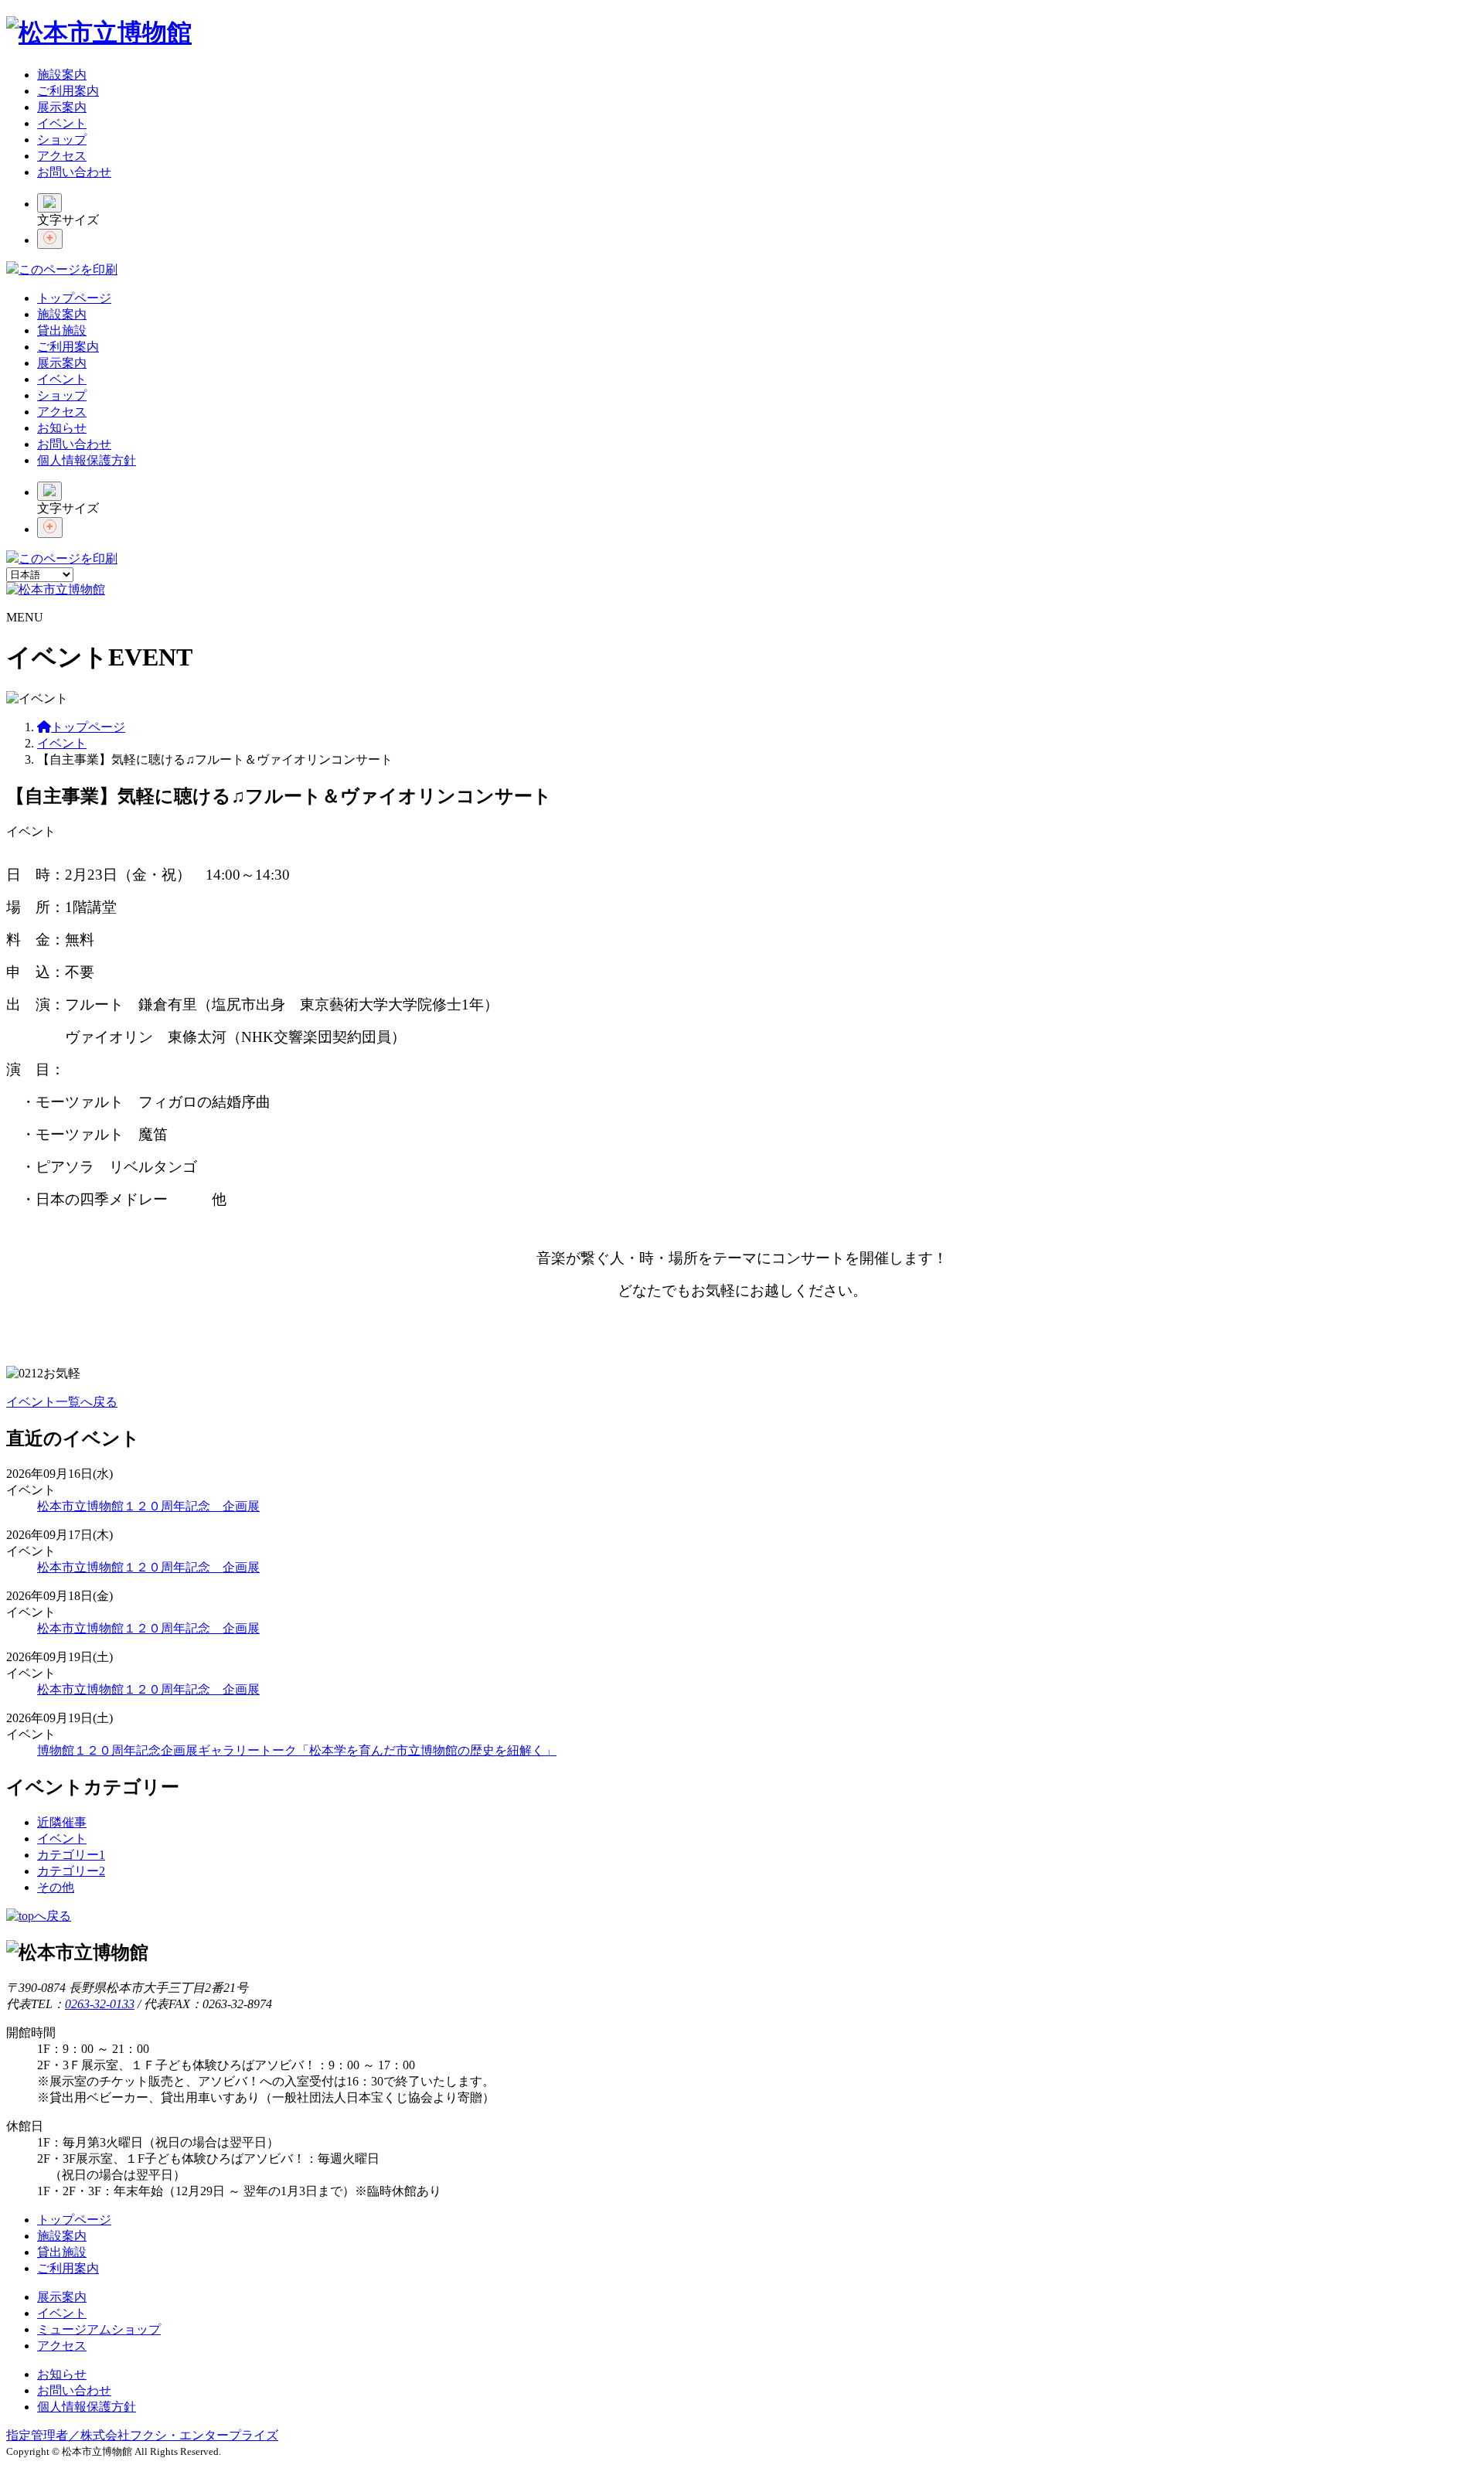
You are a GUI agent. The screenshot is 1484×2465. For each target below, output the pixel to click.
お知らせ (62, 428)
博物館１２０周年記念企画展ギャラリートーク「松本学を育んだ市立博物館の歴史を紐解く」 (297, 1750)
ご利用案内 (68, 91)
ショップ (62, 140)
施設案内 (62, 75)
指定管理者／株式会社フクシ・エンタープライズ (142, 2435)
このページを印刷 (68, 269)
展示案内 (62, 107)
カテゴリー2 (71, 1871)
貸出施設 (62, 330)
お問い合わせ (74, 172)
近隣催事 (62, 1822)
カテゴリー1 (71, 1855)
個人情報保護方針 (87, 460)
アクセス (62, 156)
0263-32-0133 (100, 2004)
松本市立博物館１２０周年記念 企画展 (148, 1506)
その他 (56, 1887)
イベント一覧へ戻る (62, 1402)
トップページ (74, 298)
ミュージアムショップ (99, 2329)
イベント (62, 123)
